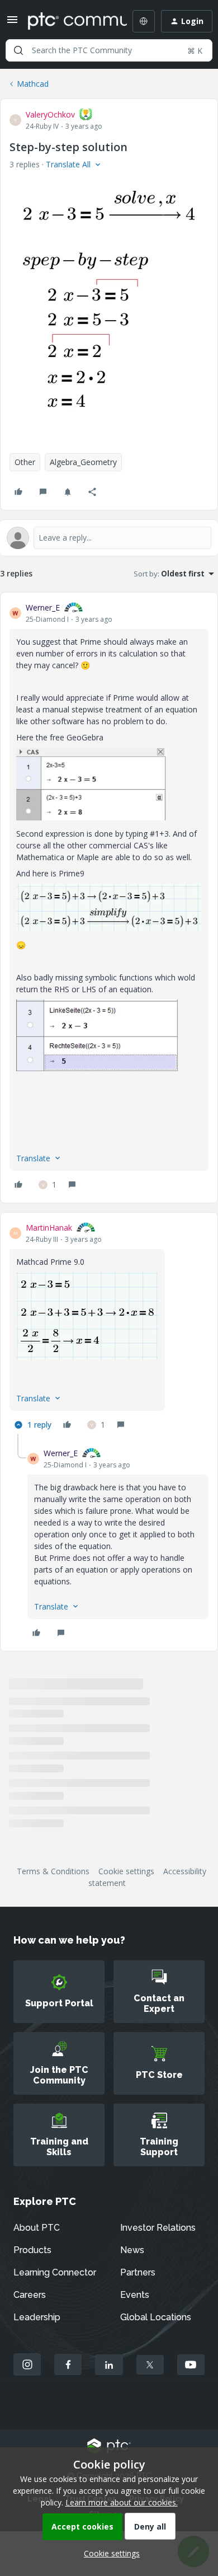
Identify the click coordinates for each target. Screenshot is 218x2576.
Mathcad (33, 84)
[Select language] (144, 21)
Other (25, 462)
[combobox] (109, 50)
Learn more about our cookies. (122, 2502)
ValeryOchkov (50, 114)
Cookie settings (126, 1871)
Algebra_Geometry (83, 462)
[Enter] (18, 50)
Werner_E (43, 607)
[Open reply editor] (109, 538)
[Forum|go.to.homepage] (69, 21)
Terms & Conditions (53, 1871)
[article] (109, 898)
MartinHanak (49, 1228)
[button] (12, 23)
